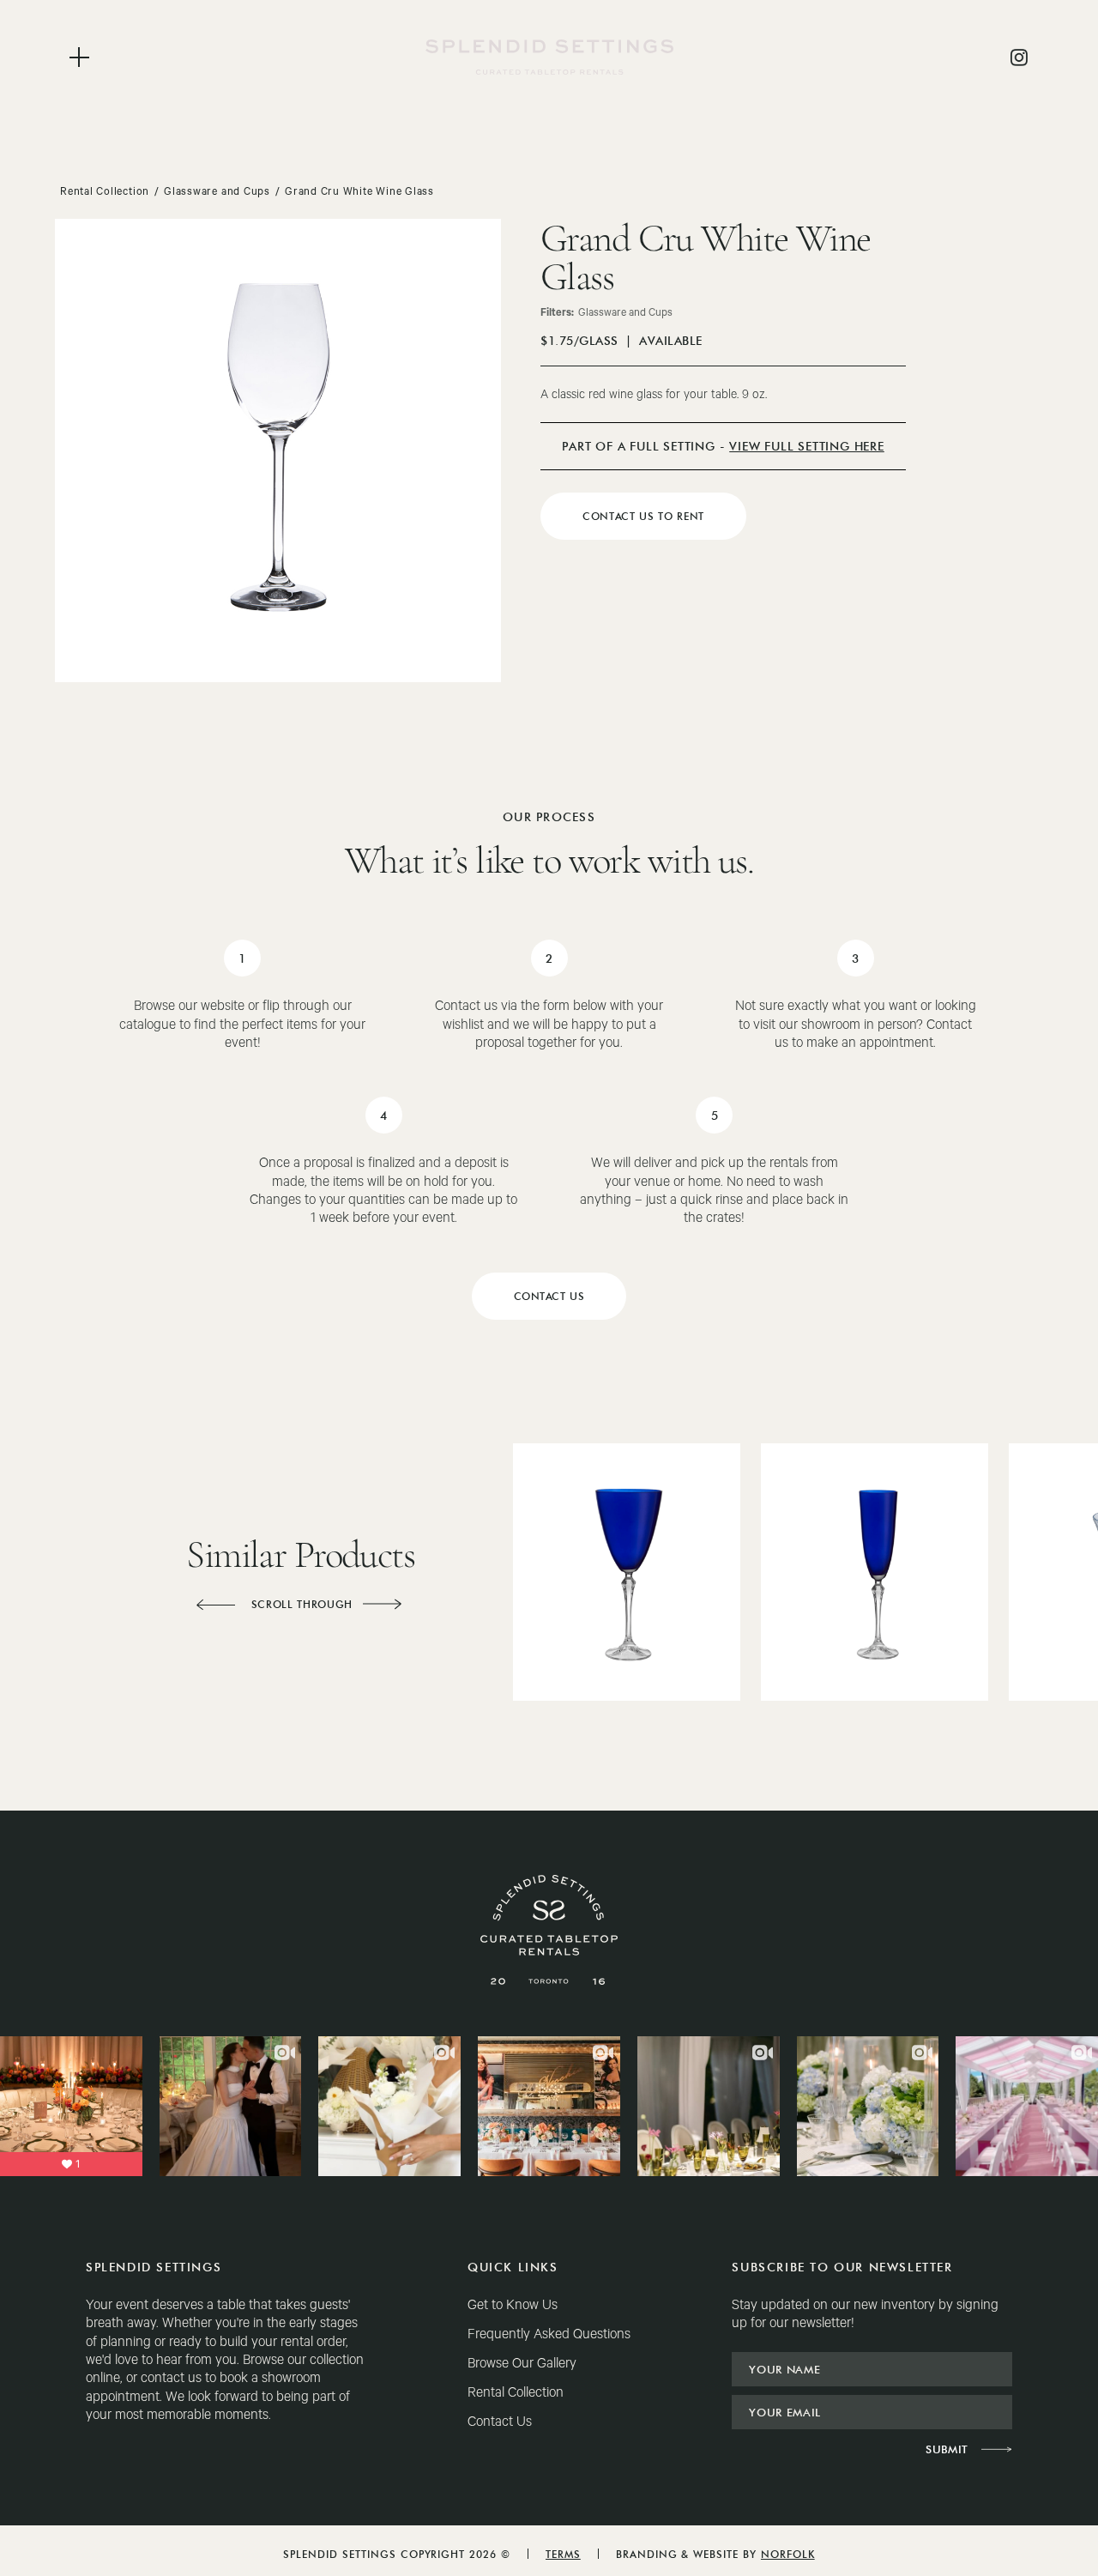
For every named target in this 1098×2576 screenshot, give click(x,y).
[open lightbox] (278, 450)
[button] (215, 1605)
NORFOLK (788, 2554)
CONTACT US (549, 1296)
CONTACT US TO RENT (643, 516)
